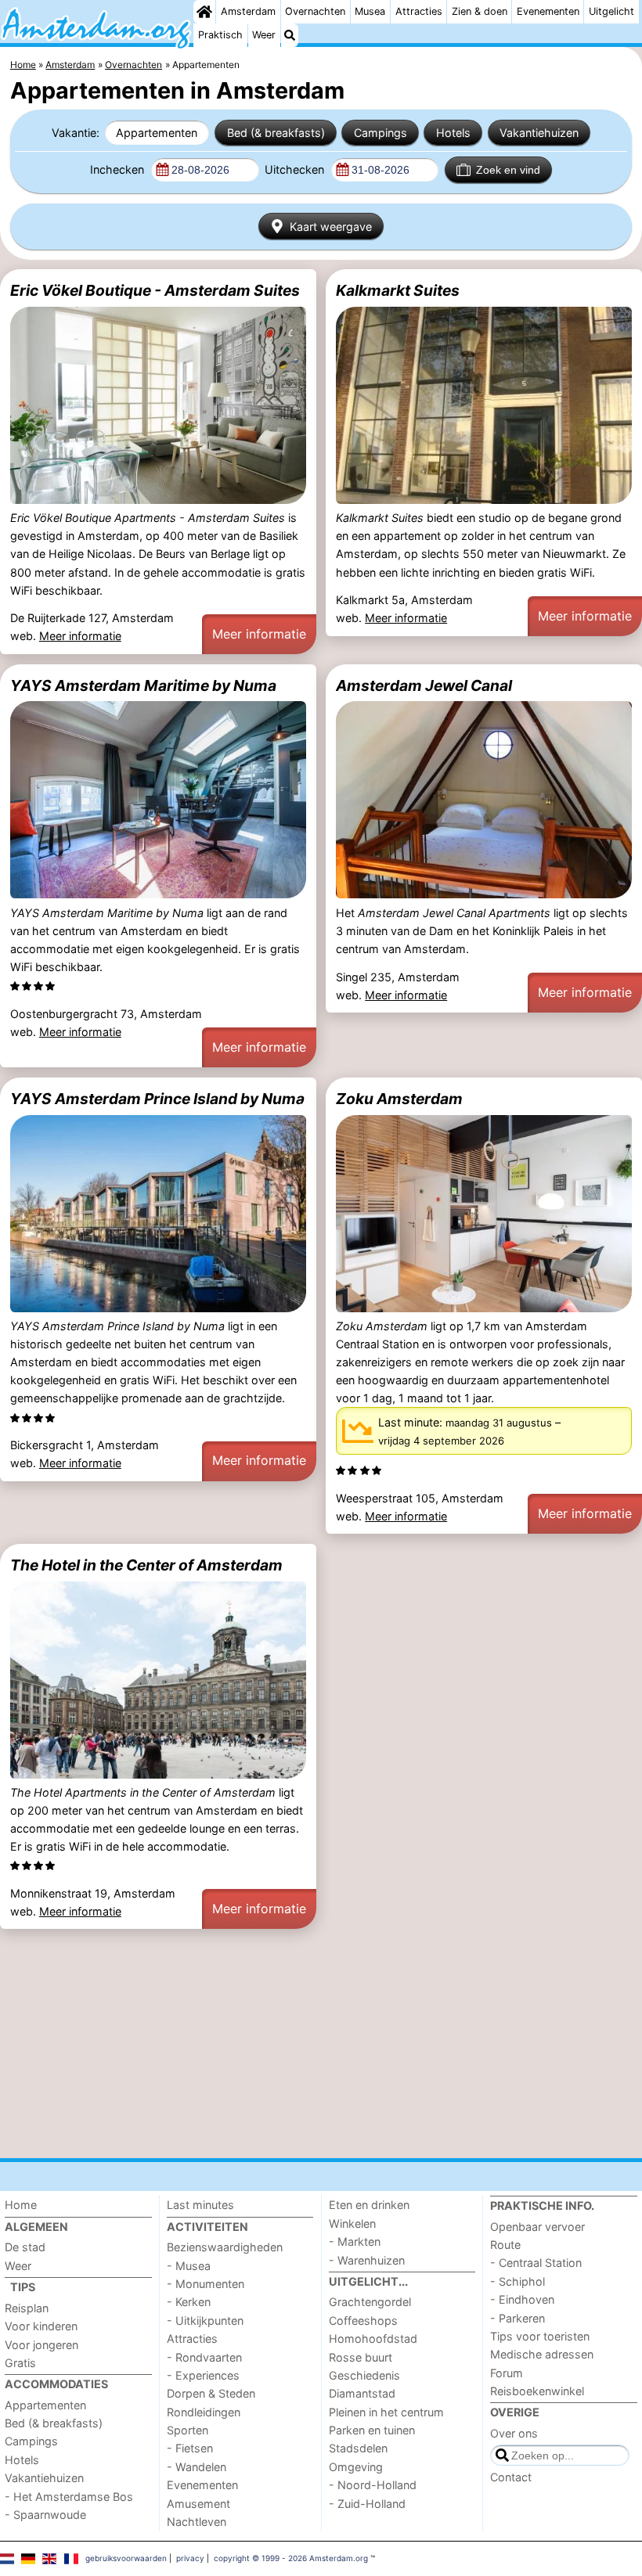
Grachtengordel (370, 2302)
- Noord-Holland (373, 2485)
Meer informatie (80, 636)
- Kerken (189, 2302)
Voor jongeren (41, 2345)
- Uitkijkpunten (205, 2321)
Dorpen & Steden (211, 2393)
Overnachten (315, 11)
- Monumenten (206, 2284)
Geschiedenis (364, 2375)
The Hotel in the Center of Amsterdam (146, 1565)
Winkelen (352, 2223)
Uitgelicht (611, 11)
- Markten (355, 2241)
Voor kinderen (41, 2326)
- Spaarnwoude (45, 2515)
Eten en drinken (369, 2205)
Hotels (453, 133)
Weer (264, 35)
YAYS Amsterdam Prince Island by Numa (157, 1099)
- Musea (189, 2266)
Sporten (188, 2430)
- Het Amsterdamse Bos (69, 2497)
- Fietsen (190, 2448)
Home (21, 2205)
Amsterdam (248, 11)
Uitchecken (296, 169)
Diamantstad (362, 2393)
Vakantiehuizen (539, 133)
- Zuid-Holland (367, 2504)
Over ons (514, 2433)
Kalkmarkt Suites (398, 290)
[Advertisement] (321, 2044)
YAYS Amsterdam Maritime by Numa (143, 685)
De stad (25, 2247)
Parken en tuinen (372, 2430)
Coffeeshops (363, 2321)
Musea (370, 11)
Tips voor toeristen (540, 2336)
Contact (511, 2477)
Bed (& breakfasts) (276, 133)
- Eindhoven (522, 2299)
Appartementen (157, 133)
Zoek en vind (508, 170)
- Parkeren (518, 2318)
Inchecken (119, 169)
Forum (507, 2373)
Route (505, 2245)
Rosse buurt (361, 2357)
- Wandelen (197, 2467)
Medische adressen (542, 2354)
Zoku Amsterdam (399, 1099)
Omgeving (356, 2467)
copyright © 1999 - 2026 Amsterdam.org (291, 2558)
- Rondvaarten (204, 2357)
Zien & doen (480, 11)
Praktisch (220, 35)
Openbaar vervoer (537, 2227)
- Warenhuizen (367, 2260)
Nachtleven (197, 2522)
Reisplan (27, 2308)
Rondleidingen (204, 2412)
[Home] (204, 12)
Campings (381, 133)
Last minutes (200, 2205)
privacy (190, 2558)
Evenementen (548, 11)
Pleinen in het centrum (386, 2412)
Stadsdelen (358, 2448)
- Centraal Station (536, 2263)
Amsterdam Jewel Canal (424, 685)
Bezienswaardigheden (225, 2247)
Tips (23, 2287)
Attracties (419, 11)
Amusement (198, 2504)
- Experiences (203, 2375)
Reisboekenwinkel (537, 2391)
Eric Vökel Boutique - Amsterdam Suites (155, 290)
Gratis (20, 2363)
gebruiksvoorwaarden (126, 2558)
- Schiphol (518, 2281)
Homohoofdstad (373, 2339)
